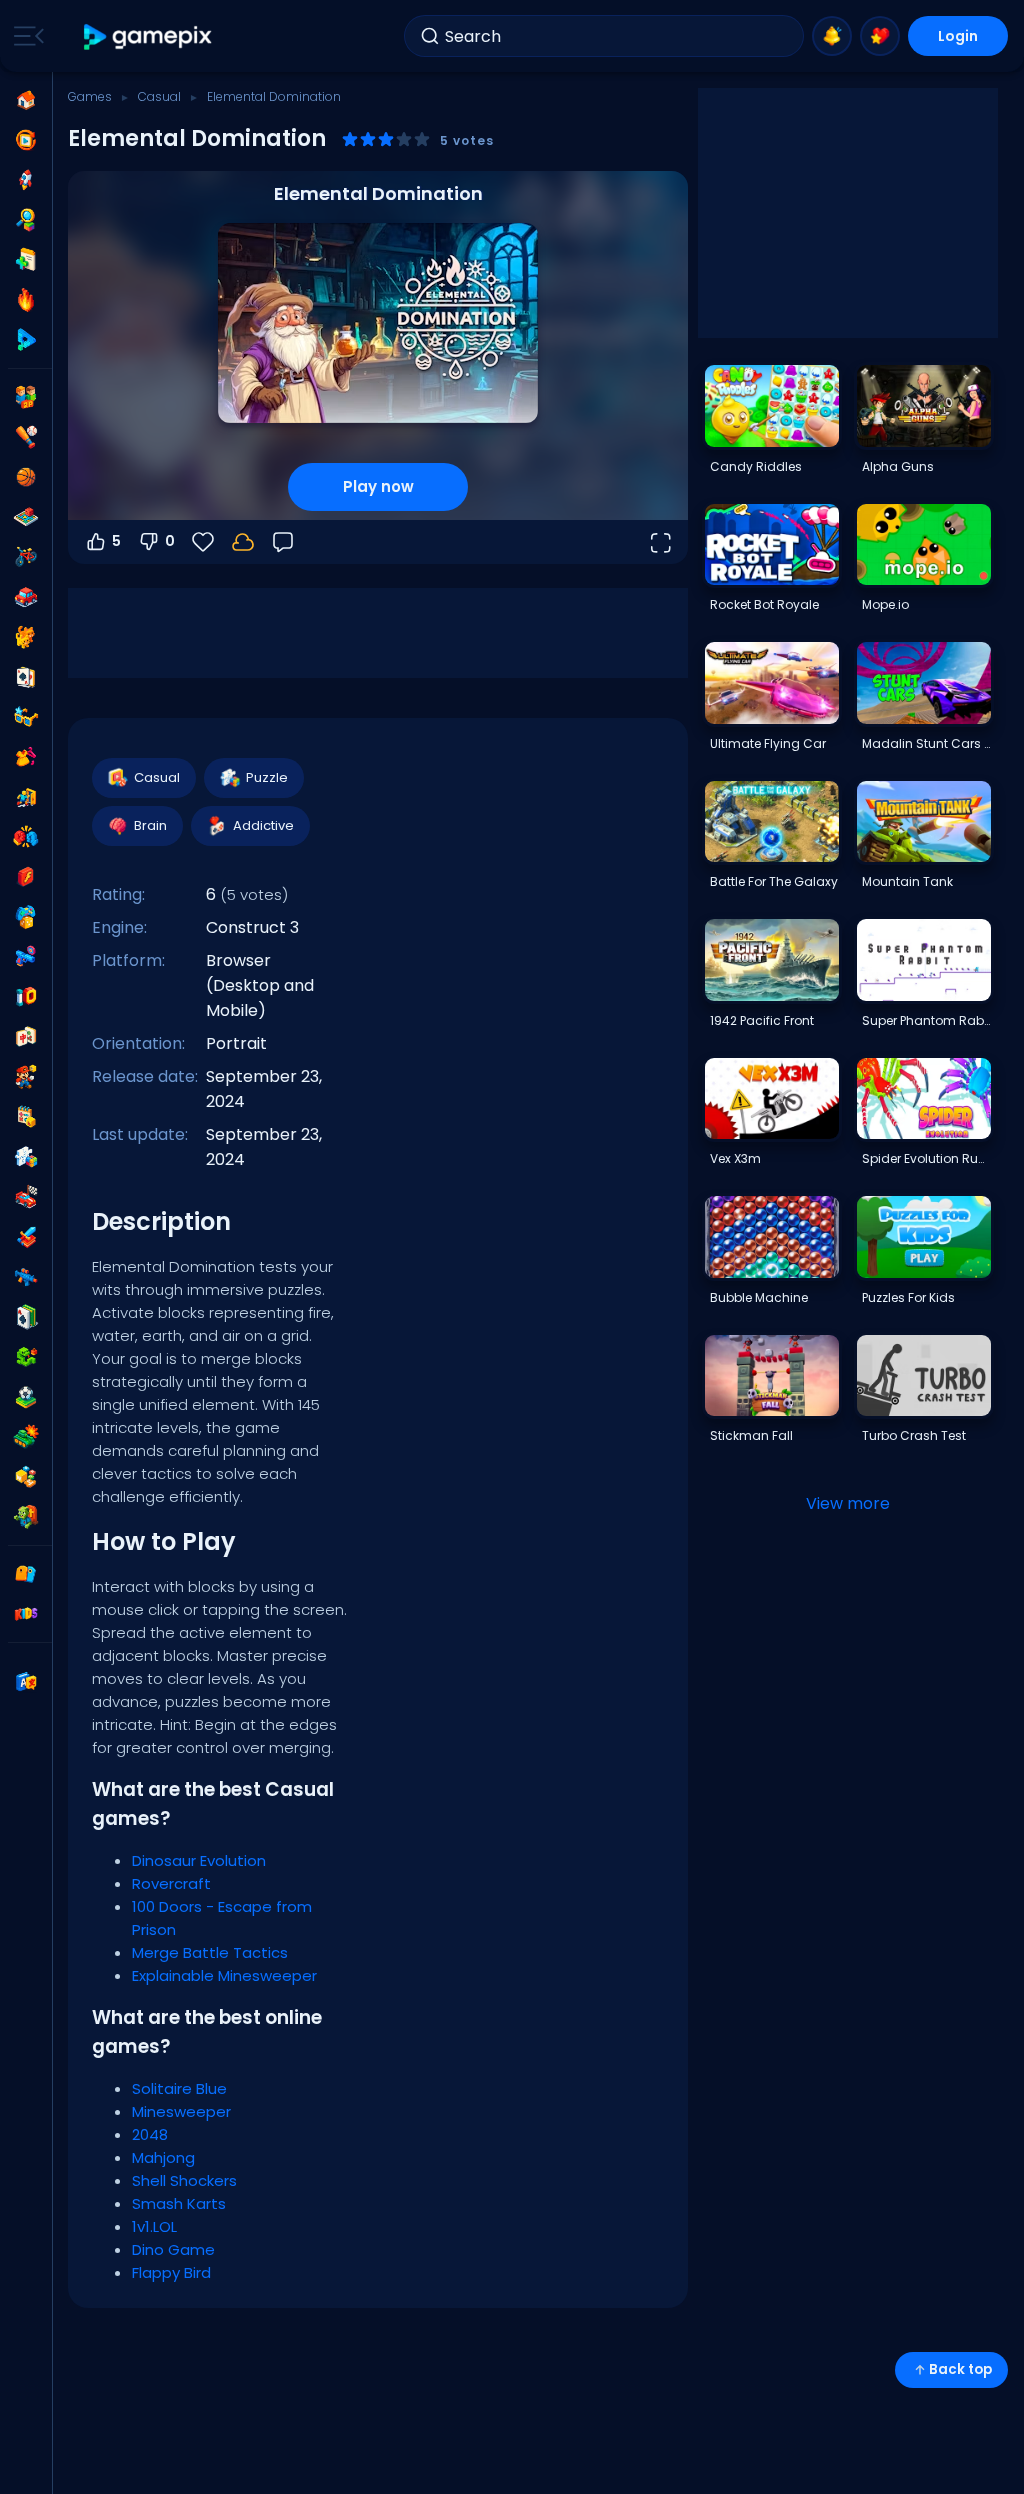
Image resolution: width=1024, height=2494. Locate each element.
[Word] (26, 1477)
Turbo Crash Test (914, 1435)
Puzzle (267, 777)
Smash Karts (179, 2203)
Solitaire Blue (179, 2088)
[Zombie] (26, 1517)
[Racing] (26, 1197)
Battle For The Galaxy (774, 881)
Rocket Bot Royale (764, 604)
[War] (26, 1437)
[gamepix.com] (148, 36)
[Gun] (26, 957)
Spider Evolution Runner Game (926, 1158)
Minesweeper (181, 2111)
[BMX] (26, 557)
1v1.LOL (154, 2226)
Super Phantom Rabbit (926, 1020)
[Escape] (26, 797)
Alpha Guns (898, 466)
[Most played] (26, 180)
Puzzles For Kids (908, 1297)
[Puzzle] (26, 1157)
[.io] (26, 997)
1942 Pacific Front (762, 1020)
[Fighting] (26, 837)
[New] (26, 260)
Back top (960, 2369)
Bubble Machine (759, 1297)
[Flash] (26, 877)
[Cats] (26, 637)
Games (90, 96)
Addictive (263, 825)
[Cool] (26, 717)
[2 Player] (26, 397)
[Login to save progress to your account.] (243, 542)
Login (958, 36)
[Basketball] (26, 477)
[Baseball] (26, 437)
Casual (159, 96)
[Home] (26, 100)
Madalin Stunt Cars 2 (926, 743)
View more (848, 1503)
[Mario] (26, 1077)
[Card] (26, 677)
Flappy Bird (171, 2272)
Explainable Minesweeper (224, 1975)
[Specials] (26, 340)
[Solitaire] (26, 1317)
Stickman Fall (751, 1435)
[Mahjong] (26, 1037)
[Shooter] (26, 1277)
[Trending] (26, 300)
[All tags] (26, 1574)
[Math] (26, 1117)
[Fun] (26, 917)
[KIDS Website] (26, 1614)
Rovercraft (171, 1883)
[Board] (26, 517)
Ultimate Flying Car (768, 743)
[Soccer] (26, 1397)
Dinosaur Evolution (199, 1860)
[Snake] (26, 1357)
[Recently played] (26, 140)
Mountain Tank (907, 881)
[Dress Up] (26, 757)
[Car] (26, 597)
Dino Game (173, 2249)
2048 (150, 2134)
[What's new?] (832, 36)
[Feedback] (283, 542)
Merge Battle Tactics (210, 1952)
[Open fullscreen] (660, 542)
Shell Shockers (184, 2180)
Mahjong (163, 2157)
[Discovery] (26, 220)
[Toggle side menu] (25, 36)
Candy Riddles (756, 466)
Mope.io (885, 604)
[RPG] (26, 1237)
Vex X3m (735, 1158)
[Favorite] (880, 36)
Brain (150, 825)
